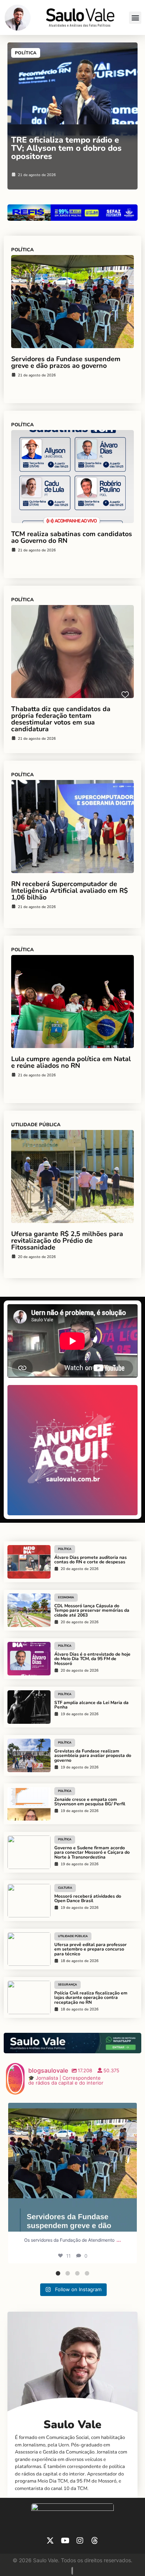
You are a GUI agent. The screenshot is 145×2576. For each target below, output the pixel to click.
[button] (135, 18)
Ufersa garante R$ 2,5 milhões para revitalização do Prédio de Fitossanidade (67, 1241)
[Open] (72, 2167)
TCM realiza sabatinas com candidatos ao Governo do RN (72, 537)
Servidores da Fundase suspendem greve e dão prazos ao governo (66, 362)
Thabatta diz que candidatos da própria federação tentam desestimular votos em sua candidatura (61, 719)
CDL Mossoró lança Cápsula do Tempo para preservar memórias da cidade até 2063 (92, 1611)
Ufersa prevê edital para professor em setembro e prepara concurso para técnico (91, 1949)
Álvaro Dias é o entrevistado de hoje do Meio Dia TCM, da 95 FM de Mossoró (92, 1659)
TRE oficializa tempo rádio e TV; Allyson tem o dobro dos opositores (66, 148)
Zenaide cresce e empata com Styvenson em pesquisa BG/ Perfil (90, 1802)
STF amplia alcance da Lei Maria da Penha (91, 1705)
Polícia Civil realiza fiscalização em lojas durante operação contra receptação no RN (91, 1998)
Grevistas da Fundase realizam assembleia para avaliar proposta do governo (93, 1756)
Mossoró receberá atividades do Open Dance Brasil (88, 1899)
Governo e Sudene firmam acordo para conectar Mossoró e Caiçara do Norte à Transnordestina (92, 1853)
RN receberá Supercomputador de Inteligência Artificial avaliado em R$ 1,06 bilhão (70, 891)
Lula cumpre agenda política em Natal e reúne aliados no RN (71, 1062)
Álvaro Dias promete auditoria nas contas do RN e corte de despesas (91, 1560)
